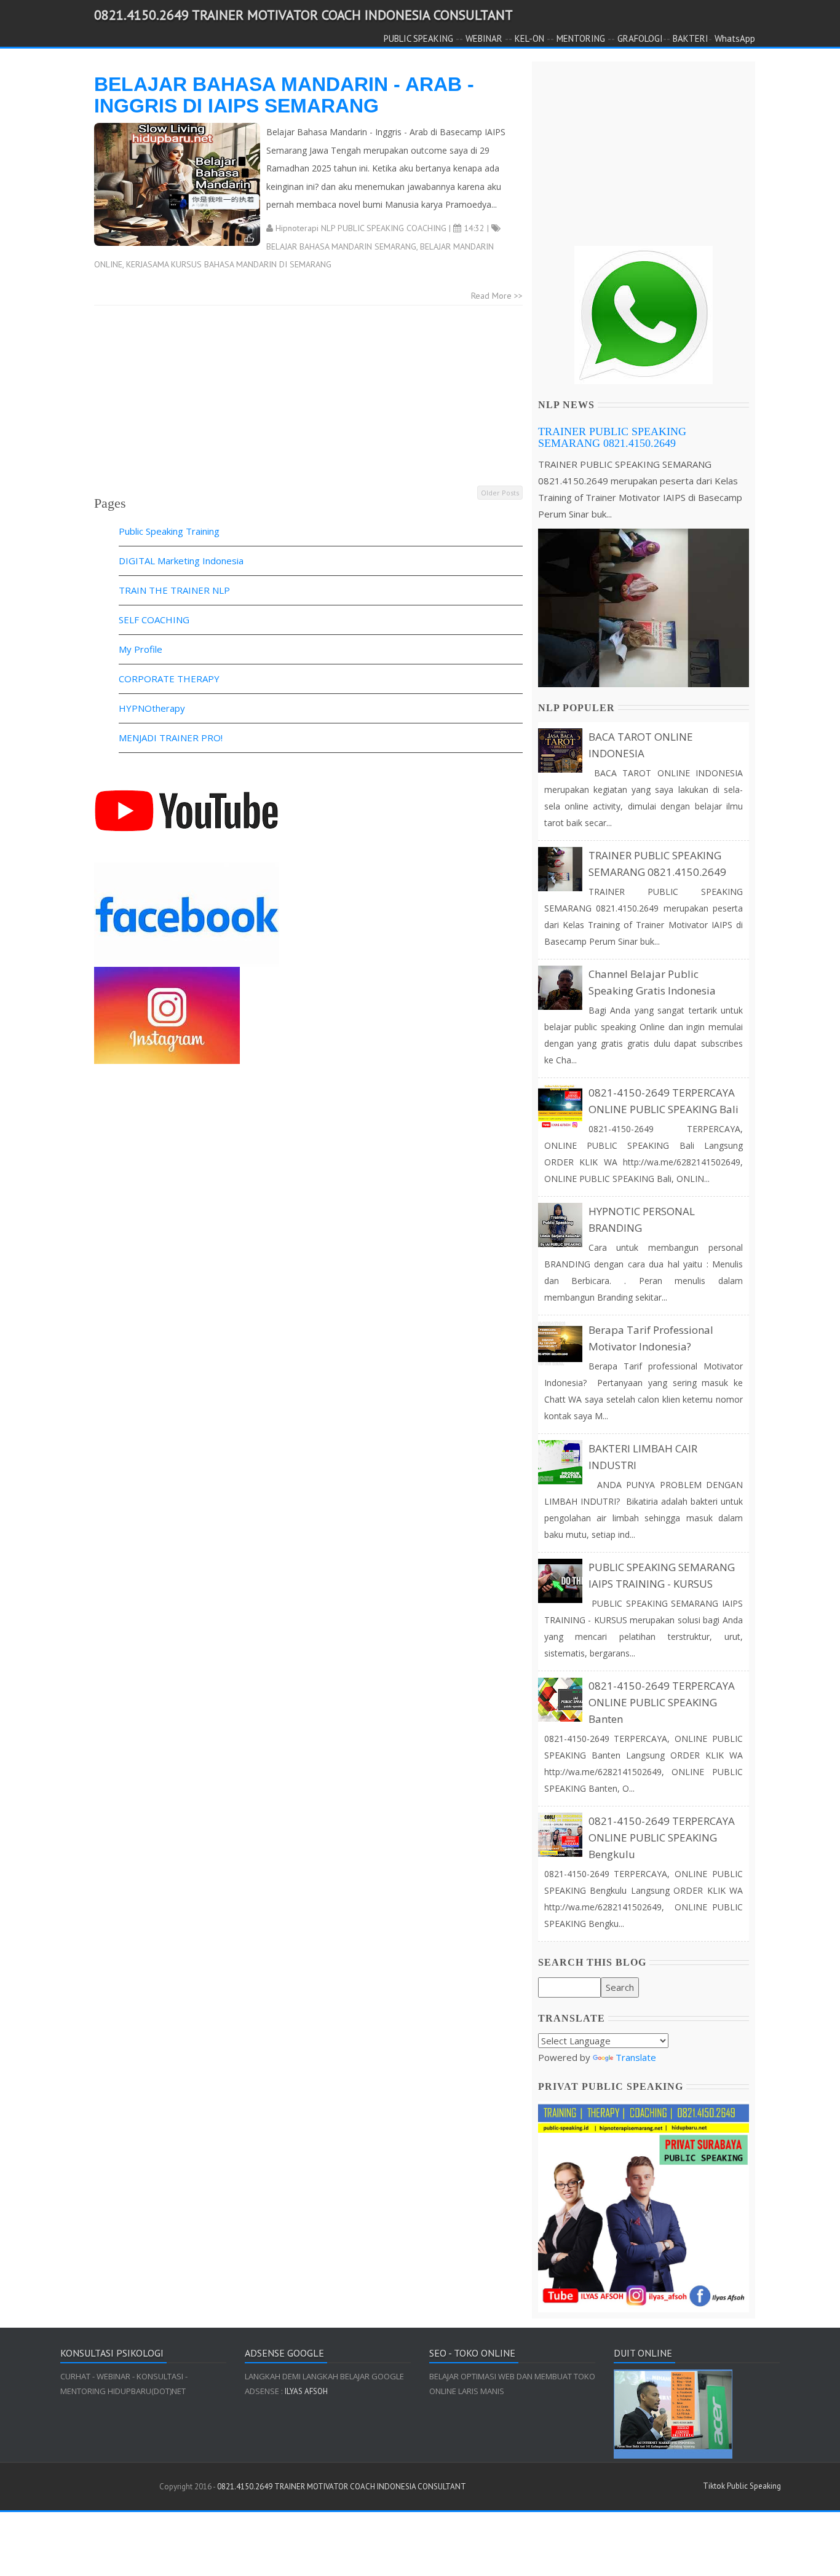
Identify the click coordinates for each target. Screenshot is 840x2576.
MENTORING (581, 38)
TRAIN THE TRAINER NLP (174, 590)
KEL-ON (529, 38)
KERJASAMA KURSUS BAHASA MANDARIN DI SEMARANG (229, 264)
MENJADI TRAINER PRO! (171, 738)
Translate (636, 2057)
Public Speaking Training (169, 531)
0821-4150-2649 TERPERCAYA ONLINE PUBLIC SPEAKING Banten (662, 1702)
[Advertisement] (308, 398)
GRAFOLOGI (640, 38)
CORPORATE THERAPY (169, 679)
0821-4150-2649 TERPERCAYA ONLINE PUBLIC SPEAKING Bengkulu (662, 1837)
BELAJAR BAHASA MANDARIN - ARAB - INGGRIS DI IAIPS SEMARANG (284, 95)
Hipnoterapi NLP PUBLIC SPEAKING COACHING (361, 228)
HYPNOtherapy (152, 708)
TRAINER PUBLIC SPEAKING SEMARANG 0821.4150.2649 (612, 438)
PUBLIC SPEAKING (418, 38)
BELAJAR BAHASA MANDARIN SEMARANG (341, 246)
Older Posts (500, 493)
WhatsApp (735, 38)
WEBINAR (484, 38)
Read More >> (497, 296)
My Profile (141, 649)
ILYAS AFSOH (305, 2391)
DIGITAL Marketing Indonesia (181, 561)
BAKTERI (691, 38)
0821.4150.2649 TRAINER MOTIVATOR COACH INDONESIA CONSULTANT (303, 15)
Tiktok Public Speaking (742, 2486)
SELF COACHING (154, 620)
